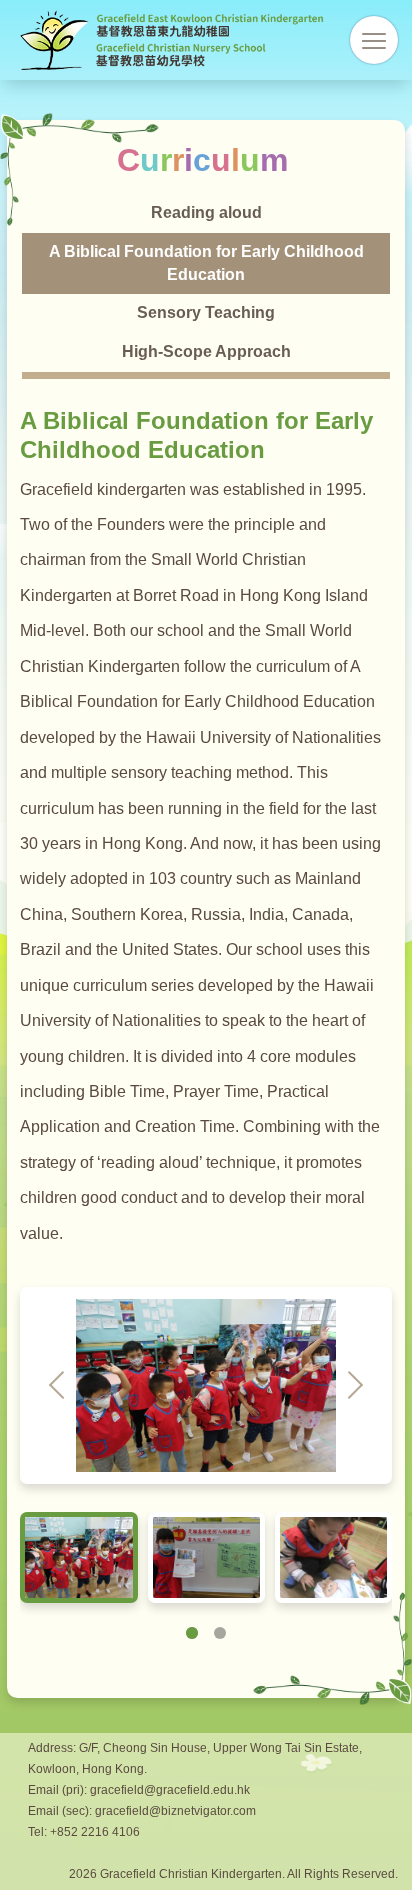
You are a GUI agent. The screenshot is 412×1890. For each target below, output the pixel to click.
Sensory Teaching (206, 312)
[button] (192, 1633)
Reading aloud (206, 212)
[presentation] (58, 1385)
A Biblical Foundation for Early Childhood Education (206, 263)
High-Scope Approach (206, 351)
